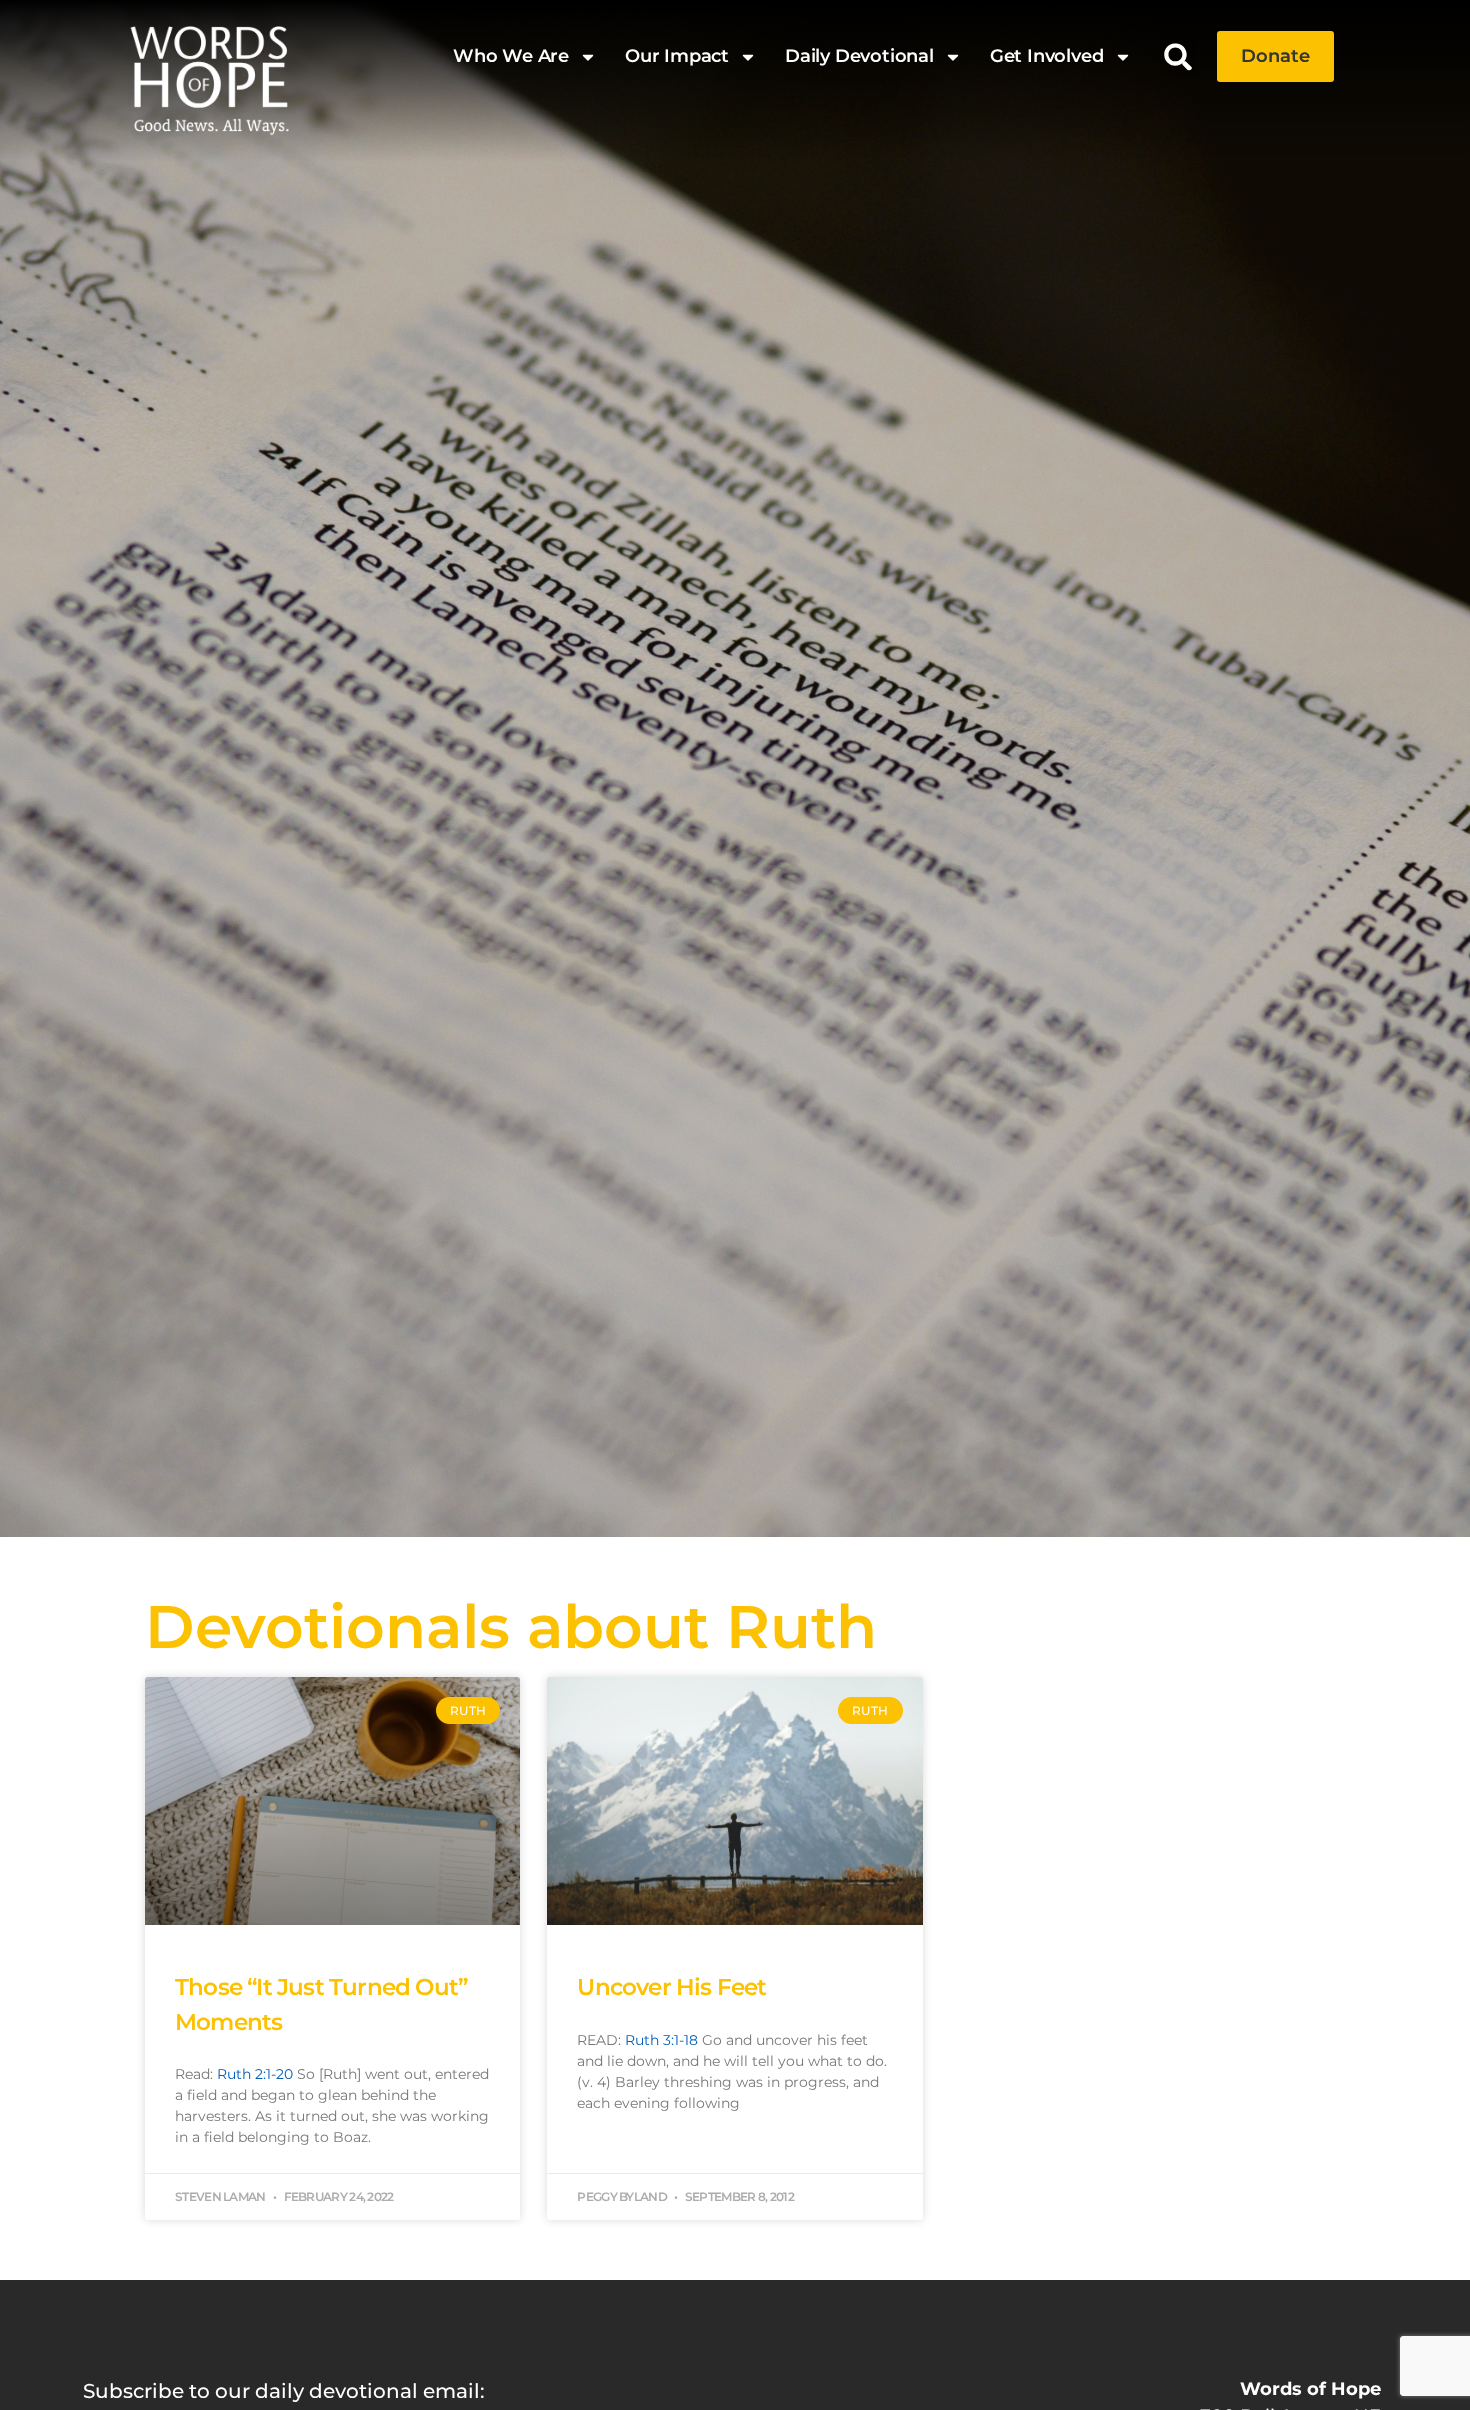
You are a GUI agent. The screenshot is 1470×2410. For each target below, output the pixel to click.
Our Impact (677, 56)
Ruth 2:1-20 (255, 2074)
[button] (1178, 56)
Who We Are (511, 56)
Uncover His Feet (671, 1987)
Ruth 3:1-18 (661, 2040)
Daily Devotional (859, 56)
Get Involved (1047, 56)
